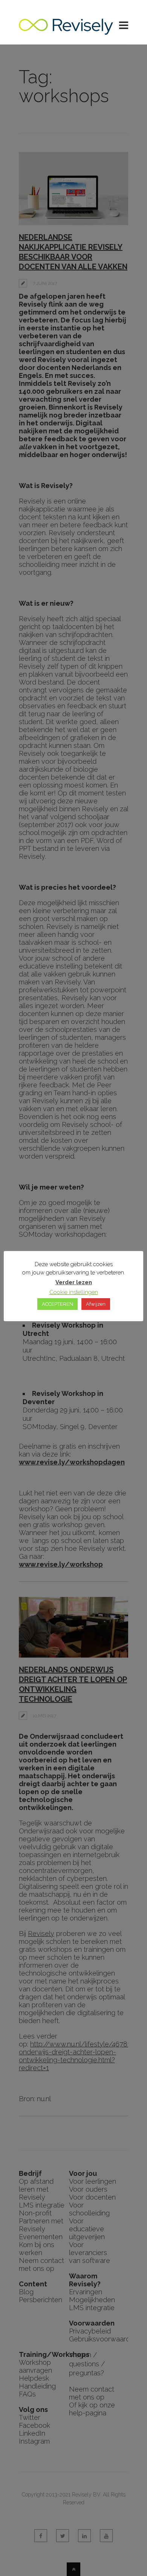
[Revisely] (66, 31)
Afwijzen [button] (96, 1304)
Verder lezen (74, 1282)
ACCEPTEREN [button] (57, 1304)
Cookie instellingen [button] (74, 1292)
